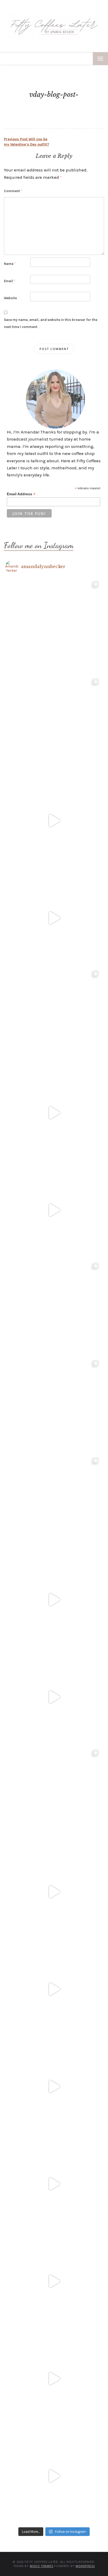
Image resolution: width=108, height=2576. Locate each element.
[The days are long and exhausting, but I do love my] (54, 2087)
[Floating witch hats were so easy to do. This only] (54, 1697)
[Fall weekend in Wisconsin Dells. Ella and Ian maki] (54, 1502)
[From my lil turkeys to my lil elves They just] (54, 1015)
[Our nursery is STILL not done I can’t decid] (54, 2476)
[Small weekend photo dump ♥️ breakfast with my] (54, 1794)
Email (10, 281)
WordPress (85, 2566)
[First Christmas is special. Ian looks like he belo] (54, 723)
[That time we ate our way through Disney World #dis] (54, 2281)
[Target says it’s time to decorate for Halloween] (54, 1989)
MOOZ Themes (42, 2566)
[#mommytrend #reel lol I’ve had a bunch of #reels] (54, 2379)
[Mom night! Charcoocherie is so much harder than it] (54, 1113)
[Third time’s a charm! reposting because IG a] (54, 1600)
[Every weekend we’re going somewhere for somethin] (54, 1892)
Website (10, 298)
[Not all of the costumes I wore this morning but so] (54, 1210)
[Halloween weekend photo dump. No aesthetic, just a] (54, 1308)
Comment (13, 191)
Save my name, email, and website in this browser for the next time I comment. (51, 323)
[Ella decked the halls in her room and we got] (54, 918)
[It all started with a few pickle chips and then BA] (54, 2184)
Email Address (21, 494)
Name (10, 264)
